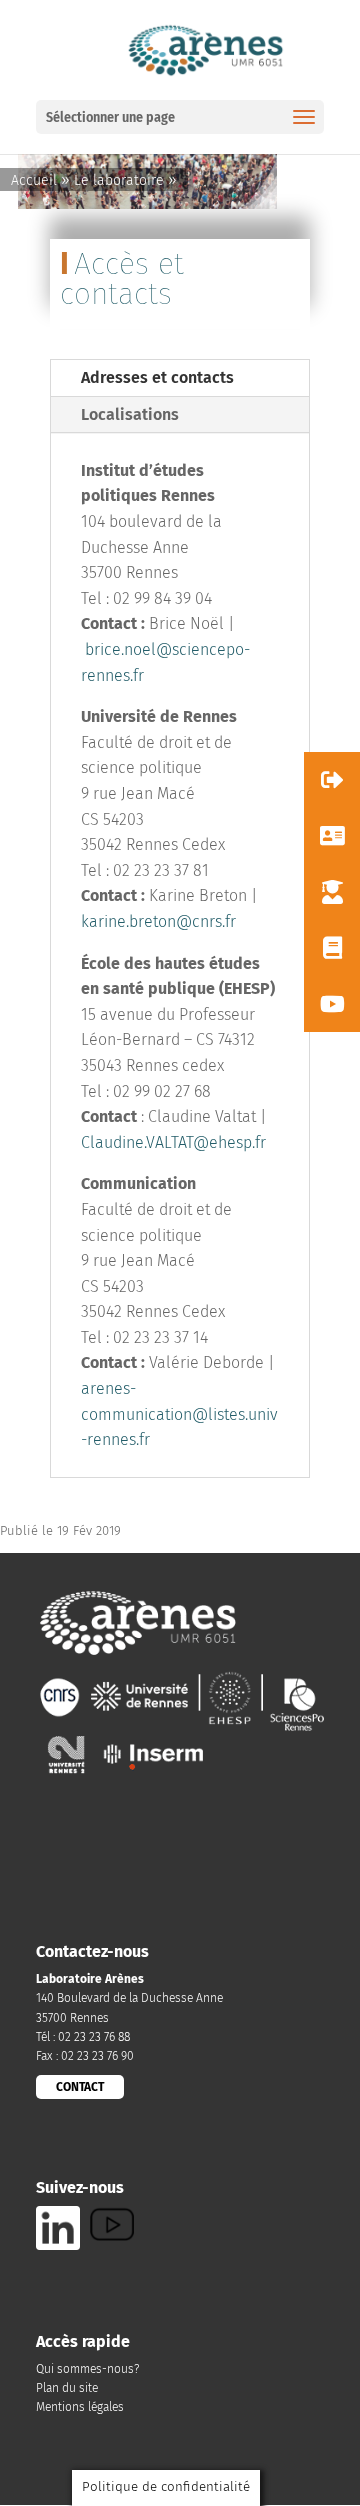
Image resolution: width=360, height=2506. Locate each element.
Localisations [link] (130, 414)
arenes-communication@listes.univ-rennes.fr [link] (179, 1414)
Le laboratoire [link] (119, 180)
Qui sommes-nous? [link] (87, 2369)
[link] (204, 48)
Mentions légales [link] (80, 2407)
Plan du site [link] (67, 2388)
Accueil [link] (34, 180)
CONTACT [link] (80, 2087)
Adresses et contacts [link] (157, 377)
